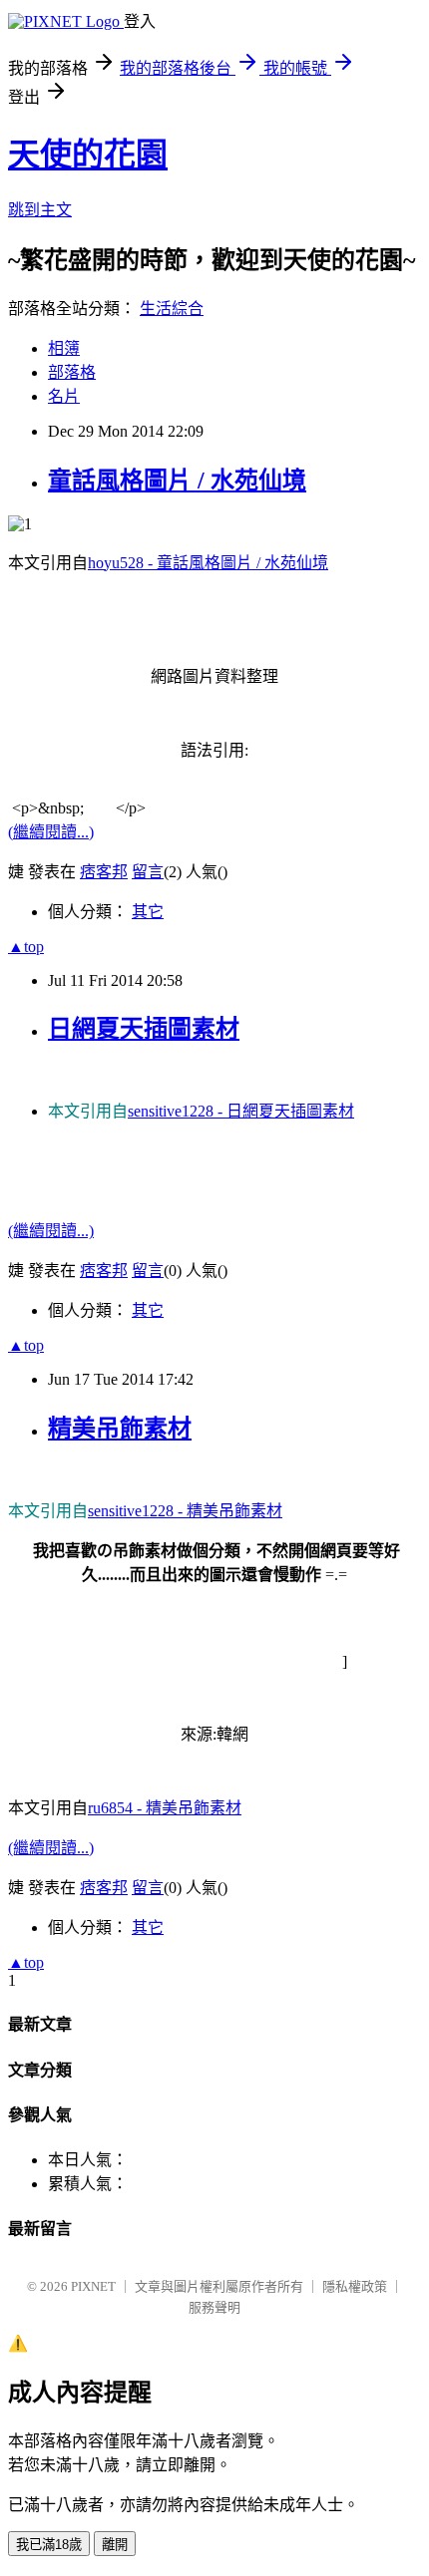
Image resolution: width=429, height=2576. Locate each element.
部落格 (72, 372)
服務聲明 (214, 2307)
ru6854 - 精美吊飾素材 (165, 1808)
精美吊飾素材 (120, 1429)
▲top (26, 947)
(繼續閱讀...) (51, 832)
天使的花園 (88, 155)
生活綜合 (172, 309)
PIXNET (93, 2286)
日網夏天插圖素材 (144, 1029)
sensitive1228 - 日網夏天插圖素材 (241, 1111)
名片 (64, 396)
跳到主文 (40, 210)
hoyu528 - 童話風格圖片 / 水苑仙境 (208, 563)
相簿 (64, 348)
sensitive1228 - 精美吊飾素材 (185, 1511)
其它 (148, 912)
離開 (115, 2545)
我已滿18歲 (49, 2545)
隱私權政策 (355, 2286)
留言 (148, 872)
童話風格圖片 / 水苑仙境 (177, 481)
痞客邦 (104, 872)
